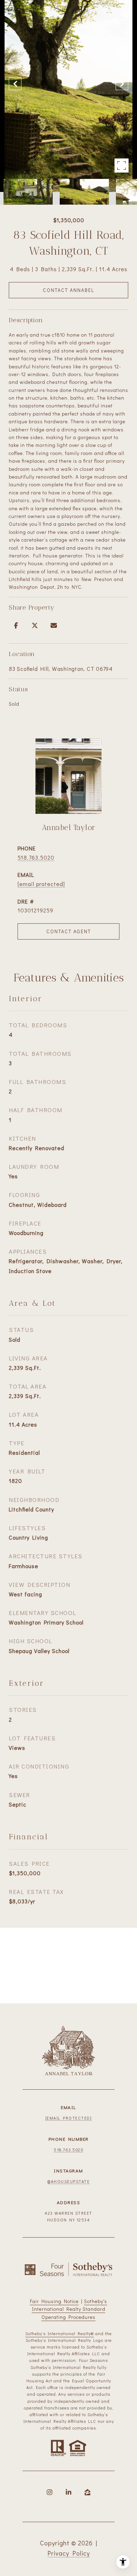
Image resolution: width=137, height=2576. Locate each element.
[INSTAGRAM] (50, 2492)
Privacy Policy (69, 2553)
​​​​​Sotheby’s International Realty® (60, 2333)
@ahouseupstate (68, 2181)
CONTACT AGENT (69, 931)
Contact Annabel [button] (68, 290)
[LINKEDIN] (68, 2492)
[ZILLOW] (87, 2492)
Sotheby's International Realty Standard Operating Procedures (70, 2309)
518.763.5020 (36, 857)
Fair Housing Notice (54, 2301)
